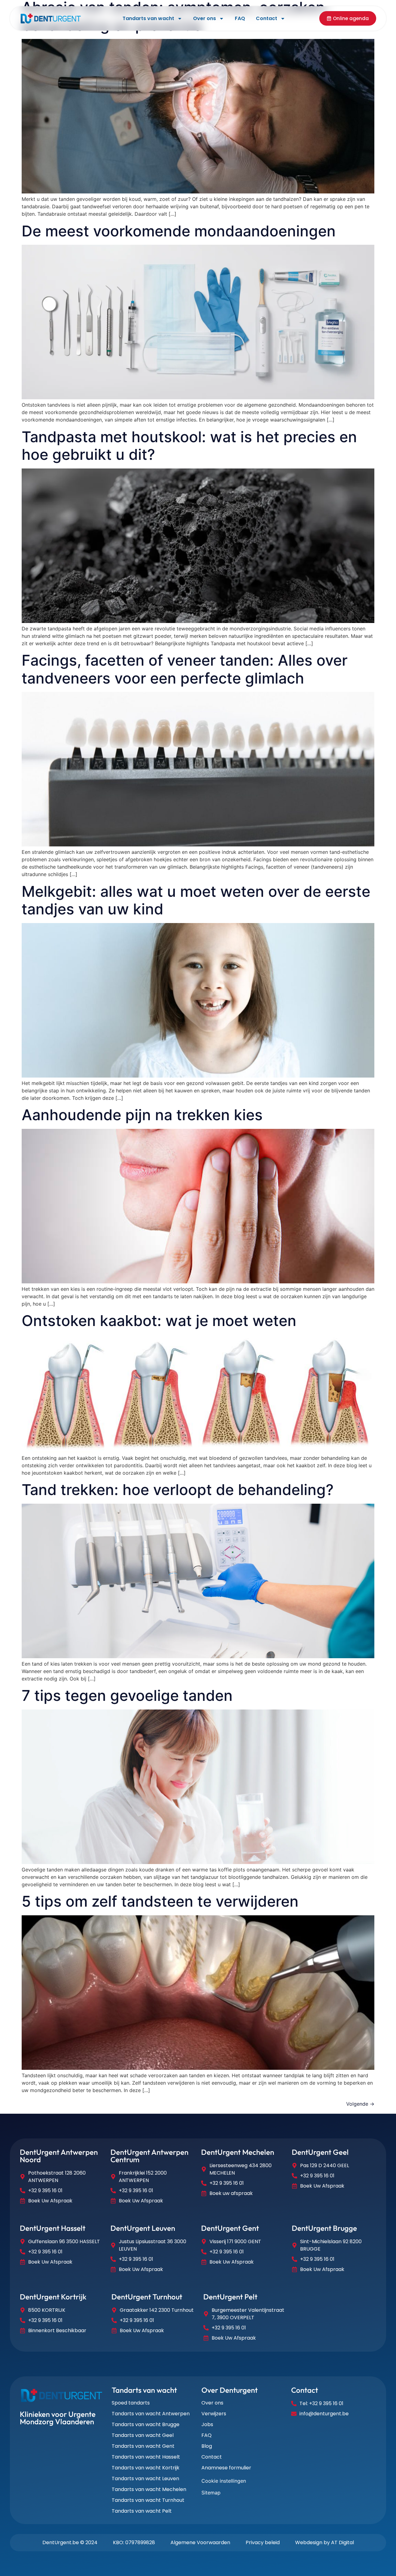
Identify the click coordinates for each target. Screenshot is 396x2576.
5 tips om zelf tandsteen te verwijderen (160, 1901)
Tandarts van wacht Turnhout (148, 2500)
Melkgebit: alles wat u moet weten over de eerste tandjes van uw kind (196, 900)
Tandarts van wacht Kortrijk (146, 2468)
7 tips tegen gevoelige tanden (127, 1695)
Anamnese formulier (226, 2468)
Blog (207, 2446)
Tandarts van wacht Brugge (146, 2425)
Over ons (204, 18)
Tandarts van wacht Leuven (145, 2479)
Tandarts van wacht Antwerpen (151, 2414)
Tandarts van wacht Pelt (142, 2511)
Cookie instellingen (224, 2481)
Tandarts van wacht (148, 18)
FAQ (240, 18)
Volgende (360, 2104)
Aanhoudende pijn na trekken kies (142, 1115)
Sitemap (211, 2493)
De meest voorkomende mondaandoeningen (179, 231)
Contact (267, 18)
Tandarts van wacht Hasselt (146, 2457)
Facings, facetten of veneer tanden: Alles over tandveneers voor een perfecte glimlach (185, 669)
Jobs (207, 2425)
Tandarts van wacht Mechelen (149, 2489)
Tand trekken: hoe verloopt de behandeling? (178, 1490)
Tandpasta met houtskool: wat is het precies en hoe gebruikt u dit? (189, 446)
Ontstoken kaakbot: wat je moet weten (159, 1321)
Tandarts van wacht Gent (143, 2446)
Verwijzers (214, 2414)
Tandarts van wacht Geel (143, 2435)
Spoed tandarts (131, 2403)
